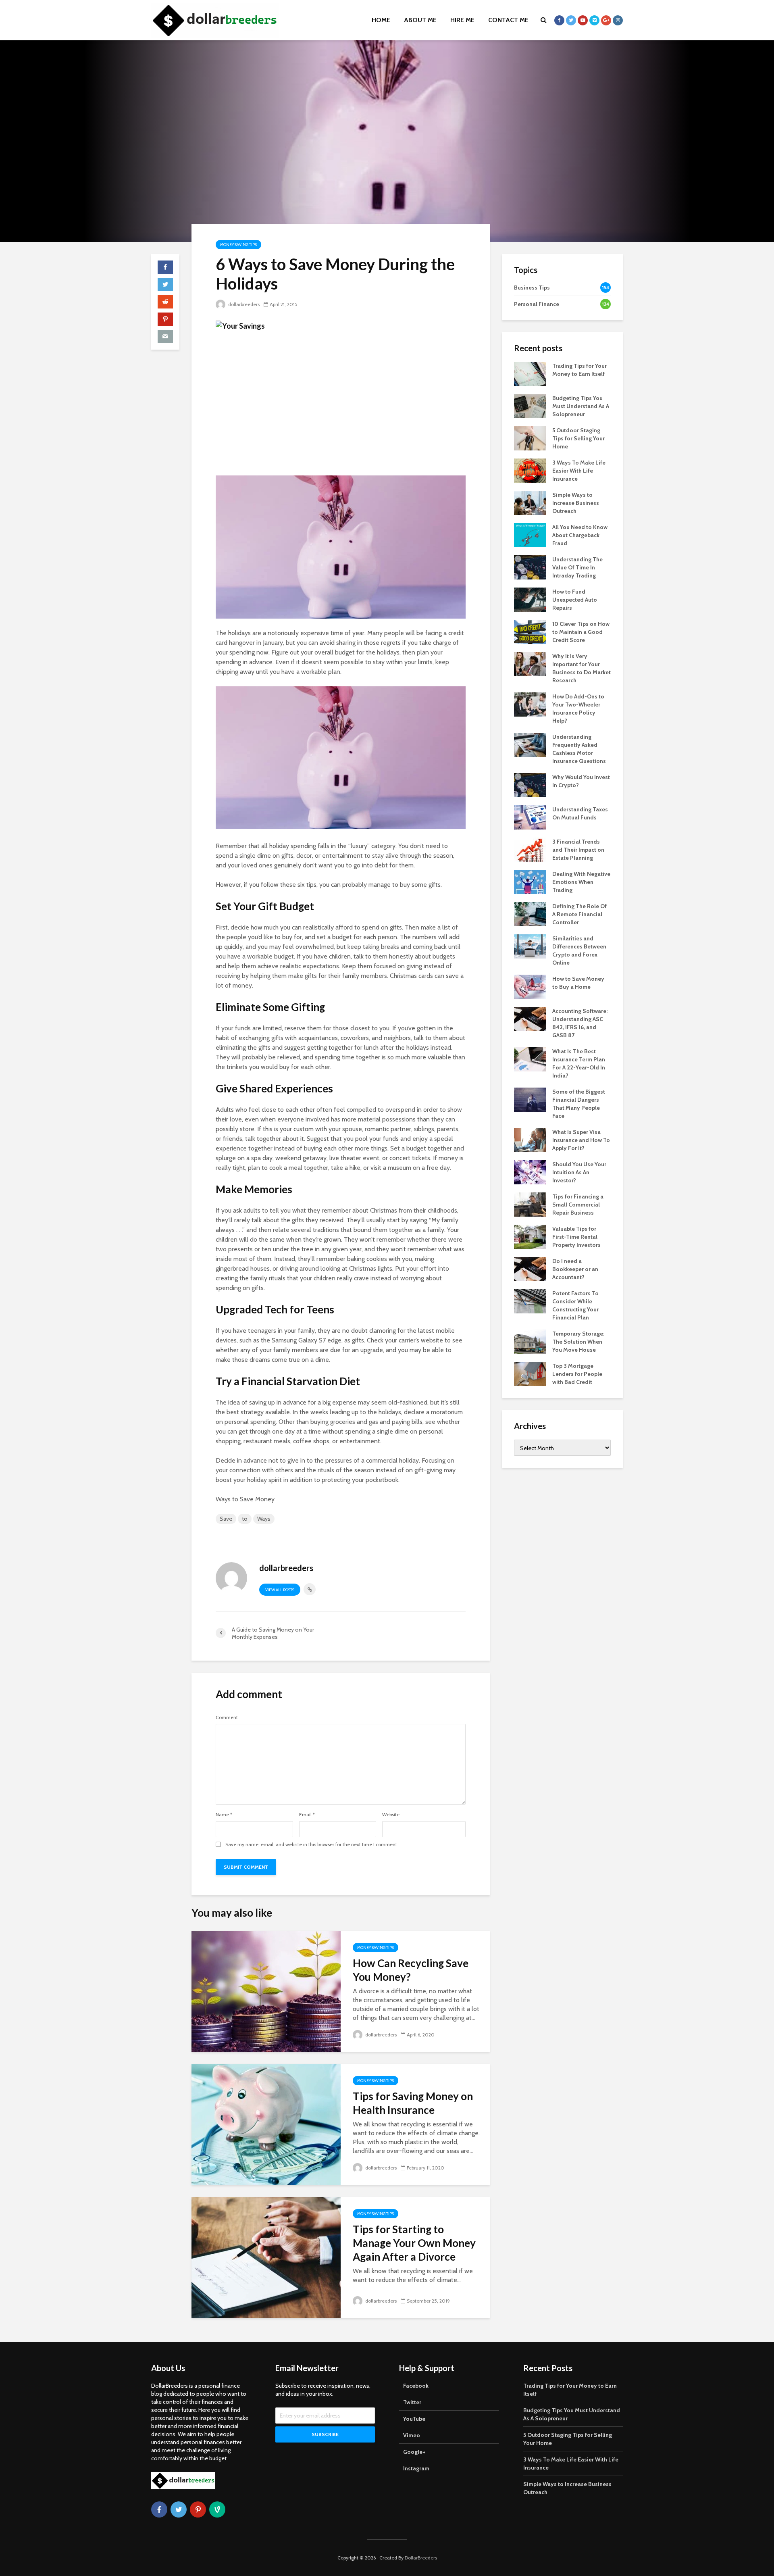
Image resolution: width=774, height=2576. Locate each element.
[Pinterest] (198, 2509)
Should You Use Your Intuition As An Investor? (579, 1172)
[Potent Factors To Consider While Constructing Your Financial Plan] (530, 1301)
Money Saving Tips (238, 245)
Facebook (416, 2386)
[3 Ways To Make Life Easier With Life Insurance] (530, 470)
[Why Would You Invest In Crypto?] (530, 784)
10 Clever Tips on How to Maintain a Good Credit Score (581, 632)
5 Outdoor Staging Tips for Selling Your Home (578, 438)
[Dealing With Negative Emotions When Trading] (530, 881)
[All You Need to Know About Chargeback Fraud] (530, 534)
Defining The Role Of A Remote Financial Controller (579, 914)
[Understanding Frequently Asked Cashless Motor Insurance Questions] (530, 744)
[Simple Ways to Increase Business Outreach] (530, 502)
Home (381, 20)
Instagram (416, 2468)
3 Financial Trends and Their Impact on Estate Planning (578, 850)
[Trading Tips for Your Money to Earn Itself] (530, 373)
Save (226, 1519)
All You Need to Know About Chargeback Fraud (580, 535)
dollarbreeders (243, 304)
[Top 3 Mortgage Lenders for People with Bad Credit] (530, 1373)
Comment (227, 1717)
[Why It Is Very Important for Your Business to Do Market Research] (530, 663)
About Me (420, 20)
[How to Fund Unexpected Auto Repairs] (530, 599)
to (245, 1519)
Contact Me (508, 20)
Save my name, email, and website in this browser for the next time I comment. (312, 1844)
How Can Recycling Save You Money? (411, 1970)
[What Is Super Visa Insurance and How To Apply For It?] (530, 1139)
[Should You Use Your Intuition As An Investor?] (530, 1171)
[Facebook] (159, 2509)
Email (307, 1815)
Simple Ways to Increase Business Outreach (576, 503)
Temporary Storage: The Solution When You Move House (578, 1342)
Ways (264, 1519)
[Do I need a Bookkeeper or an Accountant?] (530, 1268)
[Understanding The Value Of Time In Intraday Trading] (530, 567)
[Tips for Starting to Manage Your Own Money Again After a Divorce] (266, 2257)
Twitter (412, 2402)
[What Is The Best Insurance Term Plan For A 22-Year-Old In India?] (530, 1059)
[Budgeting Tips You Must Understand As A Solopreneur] (530, 405)
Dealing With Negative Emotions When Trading (581, 882)
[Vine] (217, 2509)
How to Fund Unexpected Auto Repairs (575, 600)
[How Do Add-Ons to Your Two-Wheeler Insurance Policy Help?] (530, 704)
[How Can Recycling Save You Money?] (266, 1991)
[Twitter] (179, 2509)
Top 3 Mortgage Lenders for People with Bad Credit (577, 1374)
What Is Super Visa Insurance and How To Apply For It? (581, 1140)
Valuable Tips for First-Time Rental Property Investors (576, 1237)
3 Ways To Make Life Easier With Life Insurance (579, 471)
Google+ (414, 2452)
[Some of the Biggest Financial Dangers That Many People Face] (530, 1099)
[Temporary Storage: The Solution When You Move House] (530, 1341)
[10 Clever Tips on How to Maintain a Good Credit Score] (530, 631)
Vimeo (412, 2435)
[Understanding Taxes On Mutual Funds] (530, 817)
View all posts (280, 1590)
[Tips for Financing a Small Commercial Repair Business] (530, 1204)
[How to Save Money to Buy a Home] (530, 986)
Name (224, 1815)
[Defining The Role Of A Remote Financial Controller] (530, 913)
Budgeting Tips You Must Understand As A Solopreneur (581, 406)
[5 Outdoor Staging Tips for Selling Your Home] (530, 438)
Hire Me (462, 20)
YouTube (414, 2419)
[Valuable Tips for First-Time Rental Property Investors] (530, 1236)
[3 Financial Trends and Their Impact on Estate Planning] (530, 849)
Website (391, 1815)
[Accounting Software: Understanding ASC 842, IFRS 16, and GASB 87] (530, 1018)
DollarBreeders (421, 2558)
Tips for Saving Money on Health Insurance (413, 2103)
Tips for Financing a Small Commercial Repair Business (578, 1205)
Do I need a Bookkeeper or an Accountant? (575, 1269)
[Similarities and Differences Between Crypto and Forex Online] (530, 946)
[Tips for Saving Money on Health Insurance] (266, 2124)
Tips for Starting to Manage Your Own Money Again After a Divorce (414, 2243)
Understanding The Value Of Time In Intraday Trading (577, 567)
